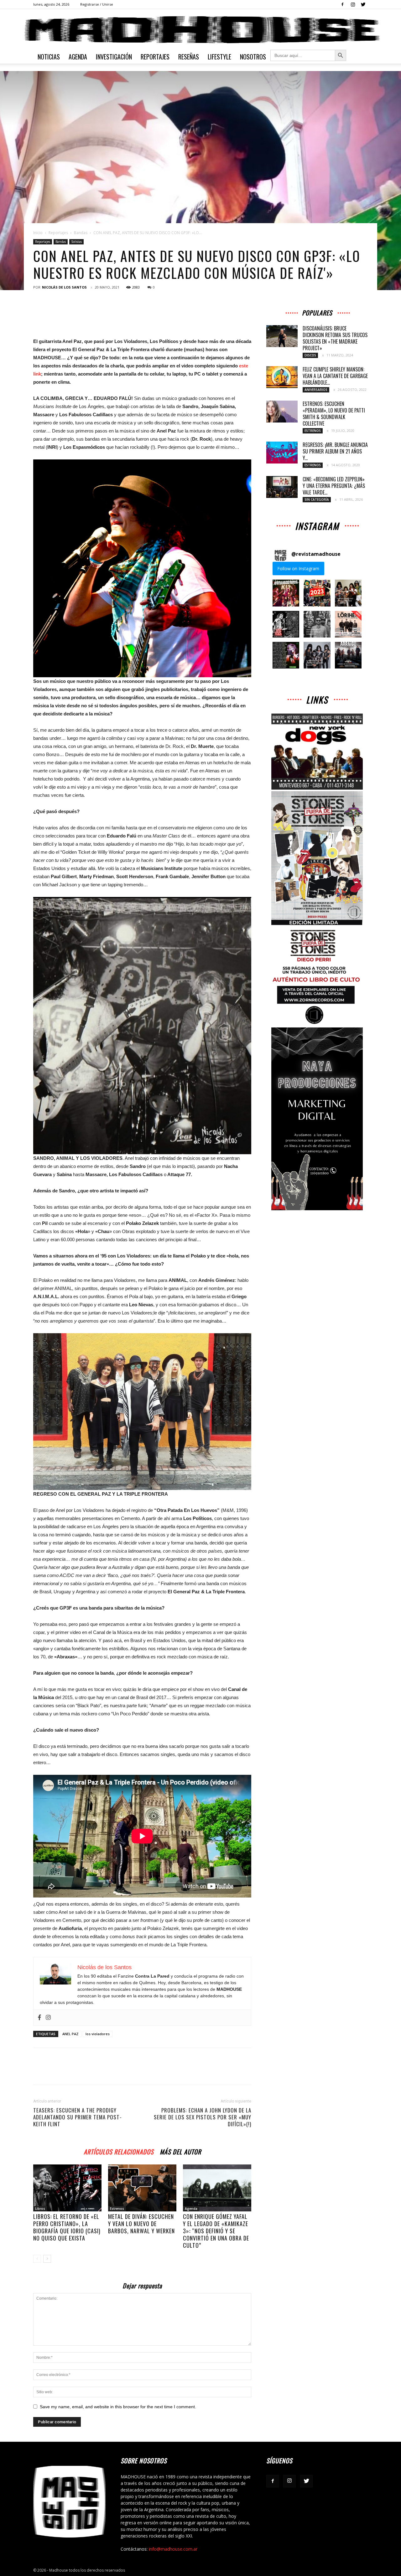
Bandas (81, 233)
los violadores (98, 2034)
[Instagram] (353, 4)
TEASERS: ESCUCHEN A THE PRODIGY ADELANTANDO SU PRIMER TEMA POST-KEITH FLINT (78, 2117)
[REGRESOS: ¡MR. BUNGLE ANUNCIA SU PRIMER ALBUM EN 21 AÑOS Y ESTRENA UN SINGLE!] (282, 453)
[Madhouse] (200, 30)
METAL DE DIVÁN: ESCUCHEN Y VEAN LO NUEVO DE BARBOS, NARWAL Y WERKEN (141, 2224)
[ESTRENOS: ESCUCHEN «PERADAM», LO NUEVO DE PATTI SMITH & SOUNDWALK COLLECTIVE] (282, 412)
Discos (310, 355)
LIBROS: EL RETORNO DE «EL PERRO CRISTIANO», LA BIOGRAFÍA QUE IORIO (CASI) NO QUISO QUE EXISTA (67, 2227)
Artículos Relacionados (119, 2151)
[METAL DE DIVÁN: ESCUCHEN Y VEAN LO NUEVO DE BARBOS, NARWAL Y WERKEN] (142, 2188)
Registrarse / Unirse (97, 4)
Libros (40, 2209)
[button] (286, 593)
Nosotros (253, 57)
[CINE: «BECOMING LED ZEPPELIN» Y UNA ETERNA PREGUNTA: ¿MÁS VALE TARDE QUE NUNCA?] (282, 487)
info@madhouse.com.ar (173, 2549)
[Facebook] (342, 4)
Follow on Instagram (298, 568)
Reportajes (155, 57)
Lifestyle (219, 57)
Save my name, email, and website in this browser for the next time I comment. (118, 2407)
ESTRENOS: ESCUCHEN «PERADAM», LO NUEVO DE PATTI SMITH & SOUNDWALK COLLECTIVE (334, 414)
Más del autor (180, 2151)
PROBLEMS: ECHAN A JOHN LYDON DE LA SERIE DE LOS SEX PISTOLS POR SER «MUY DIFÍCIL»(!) (203, 2117)
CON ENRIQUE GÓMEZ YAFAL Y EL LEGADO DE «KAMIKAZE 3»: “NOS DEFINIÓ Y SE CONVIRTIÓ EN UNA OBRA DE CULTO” (216, 2231)
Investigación (114, 57)
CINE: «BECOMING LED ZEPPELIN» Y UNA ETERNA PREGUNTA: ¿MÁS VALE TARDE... (334, 486)
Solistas (76, 242)
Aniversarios (316, 390)
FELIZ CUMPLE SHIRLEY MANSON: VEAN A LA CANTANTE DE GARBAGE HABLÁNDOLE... (335, 376)
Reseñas (189, 57)
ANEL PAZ (70, 2034)
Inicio (38, 233)
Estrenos (117, 2209)
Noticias (49, 57)
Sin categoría (317, 499)
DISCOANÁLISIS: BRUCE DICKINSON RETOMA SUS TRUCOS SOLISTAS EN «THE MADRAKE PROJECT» (335, 338)
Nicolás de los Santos (64, 287)
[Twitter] (363, 4)
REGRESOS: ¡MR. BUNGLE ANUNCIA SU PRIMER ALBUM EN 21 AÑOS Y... (335, 451)
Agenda (78, 57)
